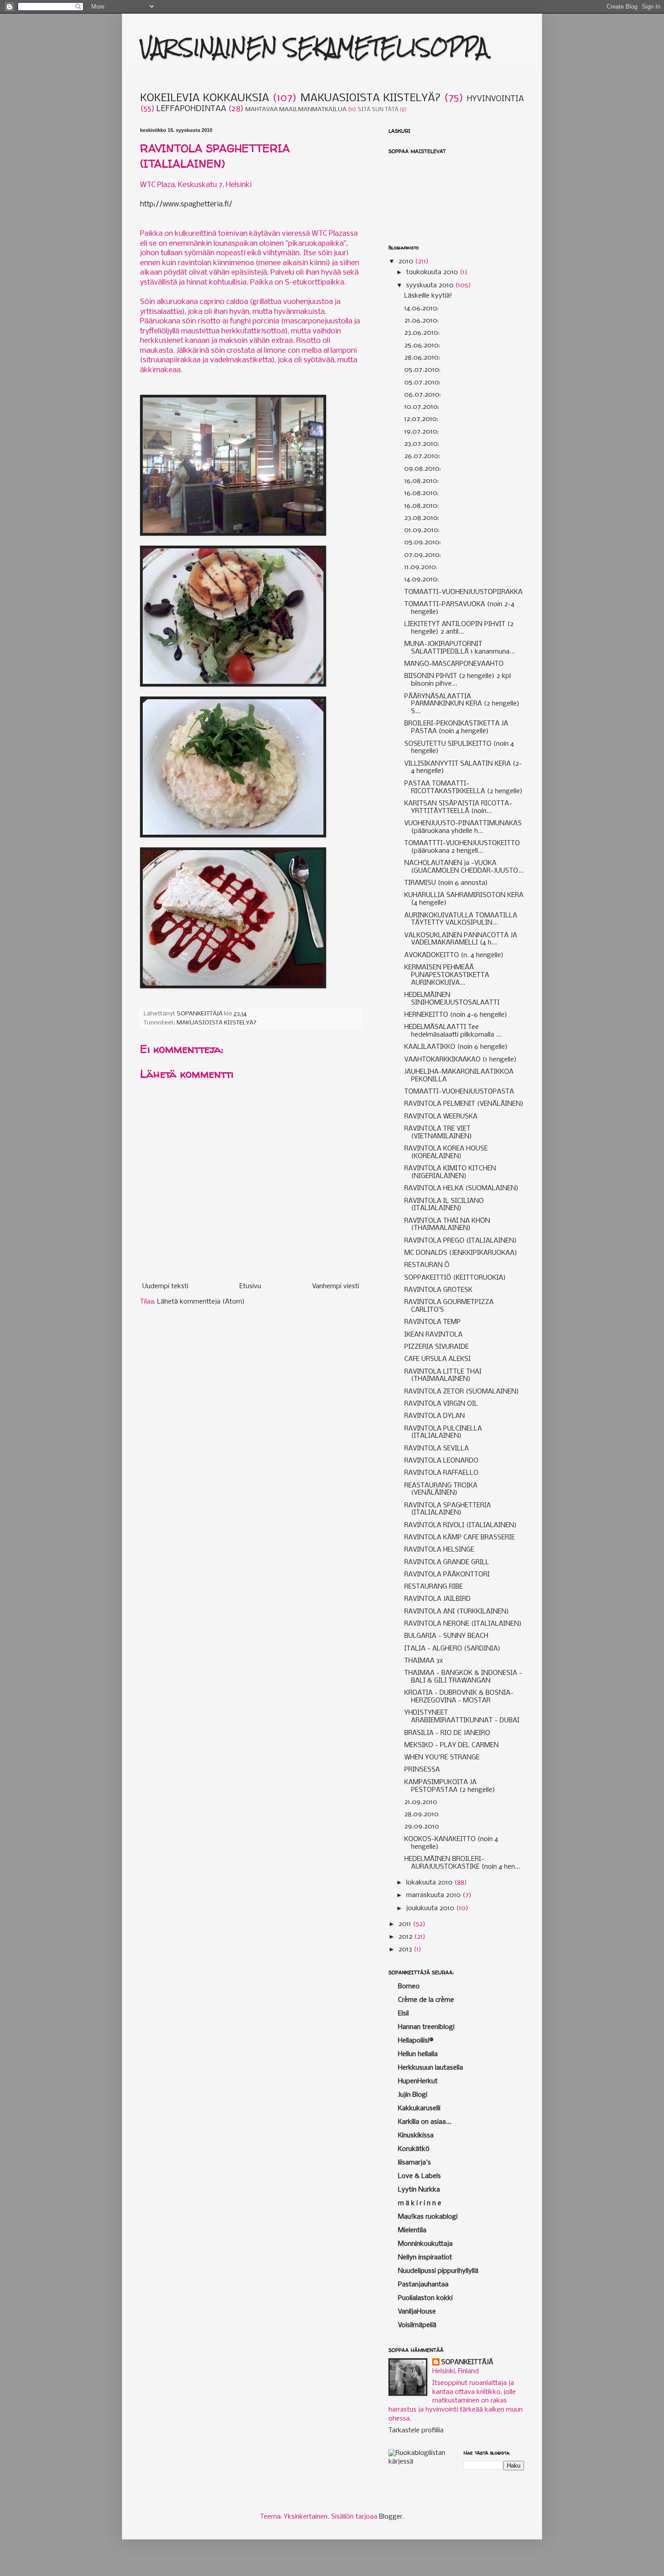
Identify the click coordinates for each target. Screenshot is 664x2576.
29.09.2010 (422, 1827)
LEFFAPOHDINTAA (191, 109)
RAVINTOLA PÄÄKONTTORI (447, 1575)
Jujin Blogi (413, 2095)
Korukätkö (414, 2149)
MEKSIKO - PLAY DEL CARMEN (451, 1745)
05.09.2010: (423, 542)
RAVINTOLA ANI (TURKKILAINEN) (457, 1612)
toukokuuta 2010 (433, 272)
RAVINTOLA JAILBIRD (437, 1599)
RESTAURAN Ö (427, 1265)
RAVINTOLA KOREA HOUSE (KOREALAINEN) (446, 1152)
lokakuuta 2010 (430, 1883)
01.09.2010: (422, 530)
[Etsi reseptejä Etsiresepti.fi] (419, 2462)
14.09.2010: (421, 580)
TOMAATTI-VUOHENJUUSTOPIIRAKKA (463, 592)
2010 (407, 262)
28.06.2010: (422, 358)
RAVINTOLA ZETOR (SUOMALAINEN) (462, 1392)
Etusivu (250, 1286)
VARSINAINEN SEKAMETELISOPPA (314, 47)
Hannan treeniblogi (426, 2027)
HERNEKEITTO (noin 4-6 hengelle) (456, 1015)
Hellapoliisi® (416, 2041)
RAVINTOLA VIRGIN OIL (441, 1404)
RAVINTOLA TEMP (433, 1322)
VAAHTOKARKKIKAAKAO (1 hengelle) (461, 1060)
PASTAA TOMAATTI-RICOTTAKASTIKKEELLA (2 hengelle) (463, 788)
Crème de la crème (426, 2000)
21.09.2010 (421, 1802)
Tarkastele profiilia (416, 2431)
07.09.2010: (423, 555)
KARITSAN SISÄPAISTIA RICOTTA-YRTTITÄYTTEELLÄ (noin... (458, 807)
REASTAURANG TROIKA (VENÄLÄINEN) (441, 1489)
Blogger (391, 2517)
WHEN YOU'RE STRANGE (442, 1758)
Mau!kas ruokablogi (428, 2217)
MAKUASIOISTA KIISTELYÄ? (371, 98)
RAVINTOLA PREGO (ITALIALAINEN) (461, 1241)
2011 (406, 1924)
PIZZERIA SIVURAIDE (437, 1347)
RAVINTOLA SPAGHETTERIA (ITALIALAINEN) (448, 1509)
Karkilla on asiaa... (425, 2122)
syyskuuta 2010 (431, 285)
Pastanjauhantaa (423, 2285)
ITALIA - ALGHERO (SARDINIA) (452, 1649)
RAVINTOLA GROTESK (438, 1290)
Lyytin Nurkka (419, 2190)
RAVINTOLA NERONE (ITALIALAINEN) (463, 1624)
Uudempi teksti (165, 1286)
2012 (406, 1937)
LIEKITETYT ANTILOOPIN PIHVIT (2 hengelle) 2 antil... (459, 628)
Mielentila (412, 2230)
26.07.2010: (422, 456)
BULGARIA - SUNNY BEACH (446, 1636)
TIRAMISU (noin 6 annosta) (446, 883)
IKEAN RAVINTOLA (433, 1335)
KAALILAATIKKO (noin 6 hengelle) (456, 1047)
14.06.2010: (421, 309)
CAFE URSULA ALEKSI (437, 1359)
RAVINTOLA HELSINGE (439, 1550)
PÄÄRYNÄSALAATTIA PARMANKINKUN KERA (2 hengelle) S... (462, 704)
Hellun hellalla (418, 2054)
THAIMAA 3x (424, 1661)
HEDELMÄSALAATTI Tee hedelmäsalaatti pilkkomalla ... (453, 1031)
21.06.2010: (421, 321)
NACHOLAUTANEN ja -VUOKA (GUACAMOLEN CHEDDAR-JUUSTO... (464, 867)
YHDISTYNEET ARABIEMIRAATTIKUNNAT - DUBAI (462, 1717)
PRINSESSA (422, 1770)
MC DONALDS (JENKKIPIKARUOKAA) (461, 1253)
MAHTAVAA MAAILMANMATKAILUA (296, 110)
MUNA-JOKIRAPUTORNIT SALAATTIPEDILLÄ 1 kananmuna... (460, 648)
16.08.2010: (421, 481)
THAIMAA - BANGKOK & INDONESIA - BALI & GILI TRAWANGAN (463, 1677)
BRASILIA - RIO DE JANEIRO (447, 1733)
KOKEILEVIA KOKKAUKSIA (205, 98)
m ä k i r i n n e (420, 2203)
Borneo (409, 1987)
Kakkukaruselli (419, 2108)
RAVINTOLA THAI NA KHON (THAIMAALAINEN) (447, 1225)
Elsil (403, 2014)
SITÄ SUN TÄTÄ (378, 110)
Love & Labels (419, 2176)
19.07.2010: (421, 432)
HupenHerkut (418, 2081)
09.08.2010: (423, 469)
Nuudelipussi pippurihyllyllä (438, 2271)
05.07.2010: (422, 370)
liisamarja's (414, 2163)
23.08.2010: (422, 518)
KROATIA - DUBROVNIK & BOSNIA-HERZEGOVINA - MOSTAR (459, 1697)
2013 (406, 1950)
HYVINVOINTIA (495, 99)
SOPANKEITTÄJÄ (467, 2362)
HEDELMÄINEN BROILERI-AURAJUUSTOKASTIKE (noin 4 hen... (462, 1863)
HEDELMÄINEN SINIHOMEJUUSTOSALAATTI (452, 999)
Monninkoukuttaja (425, 2244)
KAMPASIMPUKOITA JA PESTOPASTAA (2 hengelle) (450, 1786)
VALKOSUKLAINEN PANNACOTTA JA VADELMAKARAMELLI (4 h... (461, 939)
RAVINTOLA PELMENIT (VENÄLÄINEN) (464, 1104)
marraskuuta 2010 (434, 1895)
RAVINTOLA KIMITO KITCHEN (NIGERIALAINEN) (450, 1172)
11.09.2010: (421, 567)
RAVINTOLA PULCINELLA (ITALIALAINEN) (443, 1433)
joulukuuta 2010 (431, 1908)
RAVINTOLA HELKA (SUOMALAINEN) (461, 1188)
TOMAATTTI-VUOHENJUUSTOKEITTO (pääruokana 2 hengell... (462, 847)
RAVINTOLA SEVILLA (437, 1449)
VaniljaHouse (417, 2312)
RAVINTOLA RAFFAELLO (441, 1473)
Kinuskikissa (416, 2136)
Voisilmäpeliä (417, 2325)
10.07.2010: (422, 407)
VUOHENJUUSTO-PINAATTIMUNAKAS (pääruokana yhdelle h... (463, 827)
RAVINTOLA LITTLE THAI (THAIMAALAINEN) (443, 1376)
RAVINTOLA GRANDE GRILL (447, 1562)
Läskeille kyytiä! (428, 296)
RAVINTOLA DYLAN (435, 1416)
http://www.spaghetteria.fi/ (186, 204)
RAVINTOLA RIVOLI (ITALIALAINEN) (461, 1525)
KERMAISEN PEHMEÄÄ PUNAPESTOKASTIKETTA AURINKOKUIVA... (447, 975)
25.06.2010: (422, 346)
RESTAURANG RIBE (434, 1587)
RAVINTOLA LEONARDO (441, 1461)
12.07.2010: (421, 419)
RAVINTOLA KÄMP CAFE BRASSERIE (460, 1538)
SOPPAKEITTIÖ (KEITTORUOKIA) (455, 1278)
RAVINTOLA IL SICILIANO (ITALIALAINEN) (444, 1205)
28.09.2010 (421, 1814)
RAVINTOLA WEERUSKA (441, 1117)
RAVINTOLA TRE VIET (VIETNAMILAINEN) (438, 1133)
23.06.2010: (422, 333)
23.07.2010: (422, 444)
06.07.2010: (423, 395)
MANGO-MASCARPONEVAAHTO (454, 664)
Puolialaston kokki (425, 2298)
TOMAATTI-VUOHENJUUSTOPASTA (459, 1092)
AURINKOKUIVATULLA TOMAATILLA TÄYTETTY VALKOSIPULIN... (461, 919)
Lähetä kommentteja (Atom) (201, 1302)
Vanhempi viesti (336, 1286)
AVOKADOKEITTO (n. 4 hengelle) (454, 955)
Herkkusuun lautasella (430, 2068)
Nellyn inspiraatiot (425, 2258)
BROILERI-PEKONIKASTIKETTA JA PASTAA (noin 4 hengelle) (456, 727)
